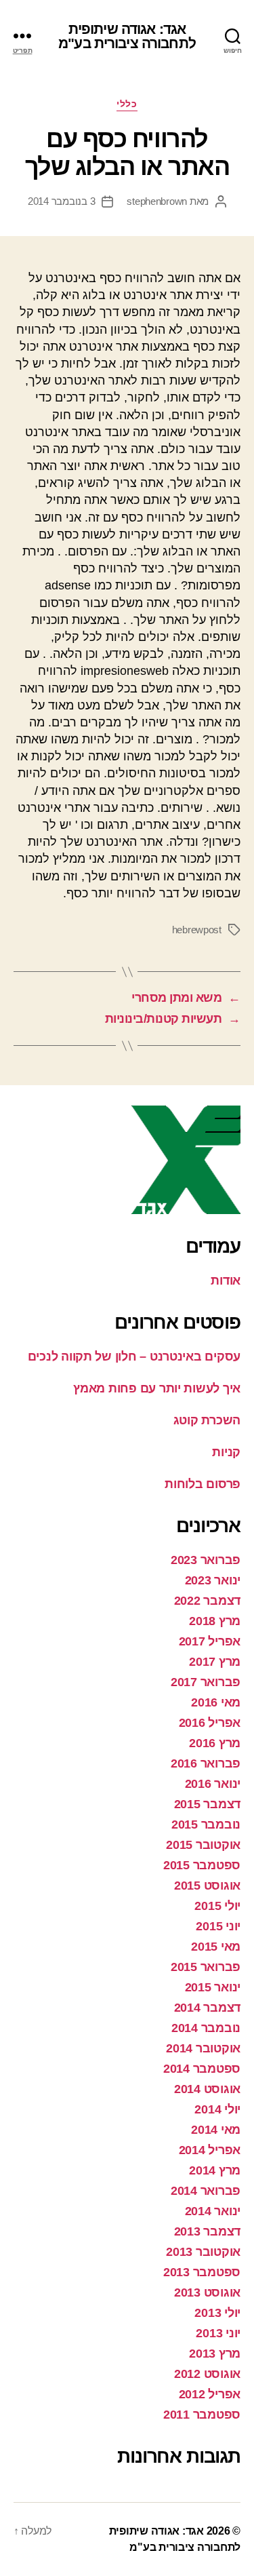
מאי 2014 (216, 2130)
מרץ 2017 (215, 1662)
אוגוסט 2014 (207, 2089)
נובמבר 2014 (206, 2028)
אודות (226, 1281)
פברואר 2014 (206, 2191)
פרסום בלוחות (203, 1484)
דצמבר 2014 (207, 2008)
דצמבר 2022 (207, 1601)
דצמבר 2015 (207, 1804)
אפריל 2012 (210, 2394)
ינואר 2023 (213, 1580)
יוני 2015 (218, 1926)
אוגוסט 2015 (207, 1886)
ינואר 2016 (213, 1784)
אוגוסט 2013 (207, 2292)
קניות (226, 1452)
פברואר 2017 (206, 1682)
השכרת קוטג (207, 1420)
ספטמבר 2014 (202, 2069)
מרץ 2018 (215, 1621)
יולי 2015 (217, 1906)
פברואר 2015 (206, 1967)
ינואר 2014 (213, 2211)
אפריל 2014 (210, 2150)
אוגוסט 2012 (207, 2374)
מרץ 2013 (215, 2354)
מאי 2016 (216, 1702)
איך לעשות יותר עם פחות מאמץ (157, 1388)
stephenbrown (157, 201)
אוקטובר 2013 (203, 2252)
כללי (127, 104)
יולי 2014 (217, 2109)
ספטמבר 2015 (202, 1865)
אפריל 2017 (210, 1641)
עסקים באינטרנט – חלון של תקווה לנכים (134, 1357)
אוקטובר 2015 (203, 1845)
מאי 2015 (216, 1947)
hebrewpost (197, 930)
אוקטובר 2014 (203, 2048)
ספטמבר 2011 (202, 2415)
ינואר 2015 (213, 1987)
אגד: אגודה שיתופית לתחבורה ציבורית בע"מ (127, 36)
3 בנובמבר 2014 (61, 201)
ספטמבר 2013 (202, 2272)
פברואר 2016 (206, 1763)
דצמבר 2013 (207, 2231)
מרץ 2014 (215, 2170)
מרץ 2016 (215, 1743)
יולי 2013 (217, 2313)
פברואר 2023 (206, 1560)
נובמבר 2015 (206, 1824)
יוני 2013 (218, 2333)
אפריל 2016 (210, 1723)
